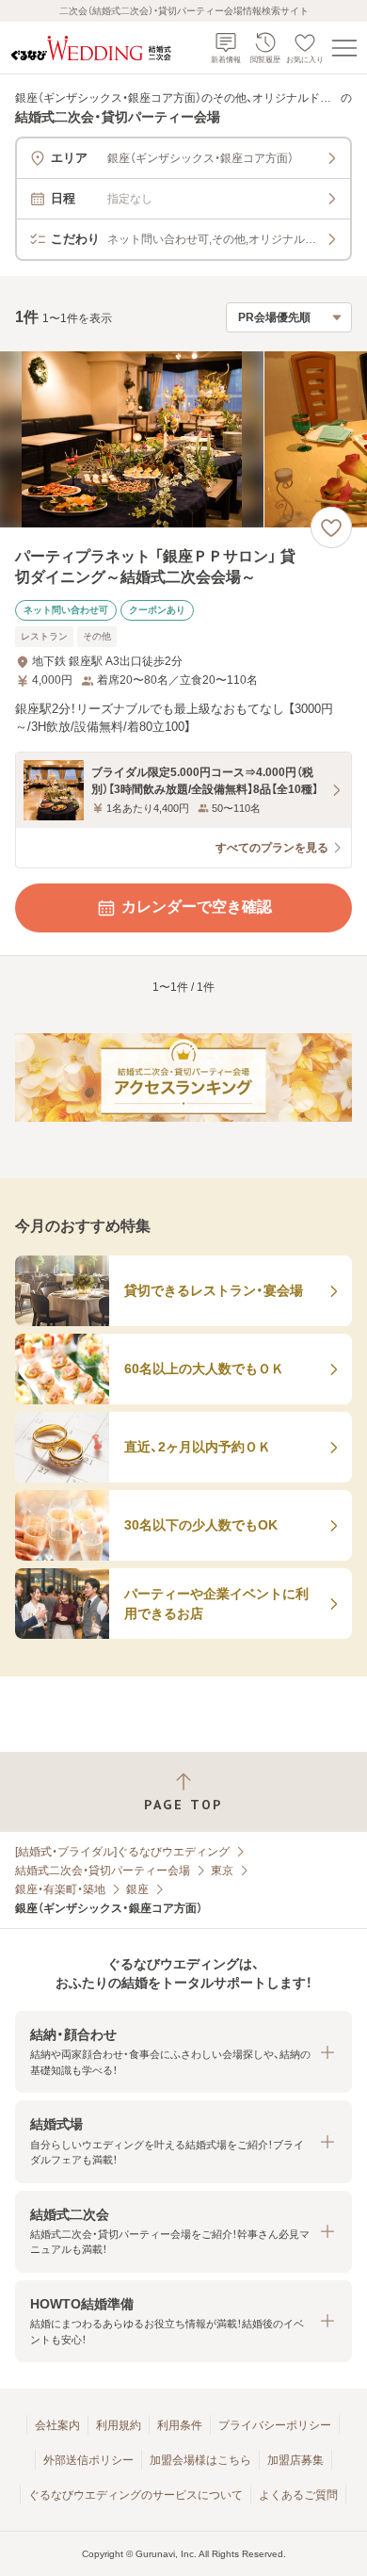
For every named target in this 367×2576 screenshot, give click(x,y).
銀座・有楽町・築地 (60, 1889)
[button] (183, 2052)
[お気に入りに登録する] (331, 527)
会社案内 (57, 2425)
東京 (222, 1871)
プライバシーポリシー (275, 2425)
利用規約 (119, 2425)
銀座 (137, 1889)
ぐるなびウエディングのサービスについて (136, 2495)
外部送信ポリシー (88, 2460)
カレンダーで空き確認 (197, 907)
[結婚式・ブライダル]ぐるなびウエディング (122, 1852)
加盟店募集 (295, 2460)
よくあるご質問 (298, 2495)
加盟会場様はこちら (200, 2460)
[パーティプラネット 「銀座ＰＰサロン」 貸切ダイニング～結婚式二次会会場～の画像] (183, 439)
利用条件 (180, 2425)
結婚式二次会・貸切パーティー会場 (103, 1871)
